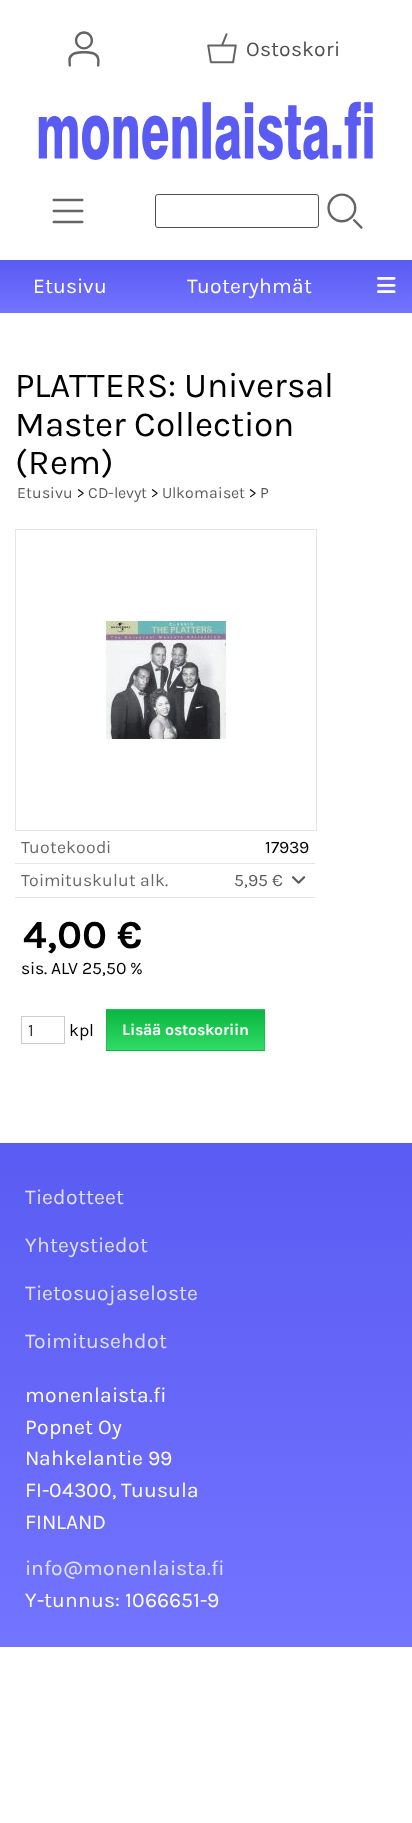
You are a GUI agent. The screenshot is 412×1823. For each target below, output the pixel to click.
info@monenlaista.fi (125, 1568)
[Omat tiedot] (84, 49)
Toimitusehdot (96, 1341)
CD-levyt (117, 492)
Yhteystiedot (86, 1245)
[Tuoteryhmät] (68, 211)
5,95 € (260, 880)
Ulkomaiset (203, 492)
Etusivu (70, 286)
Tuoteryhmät (249, 286)
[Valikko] (385, 287)
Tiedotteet (74, 1197)
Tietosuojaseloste (111, 1293)
